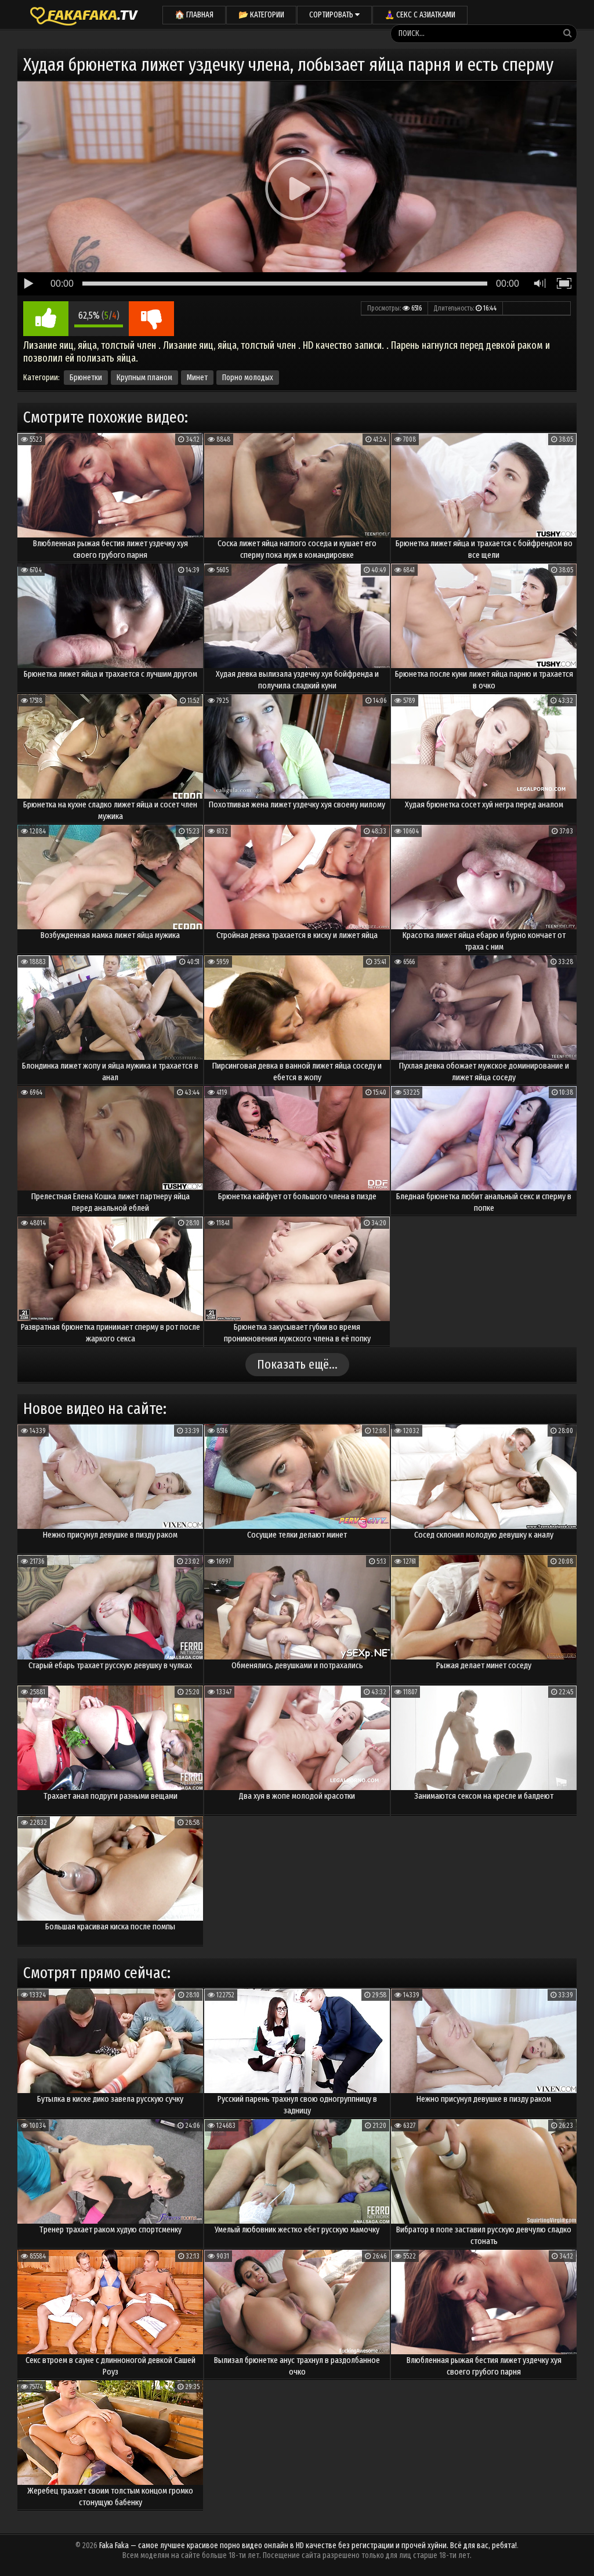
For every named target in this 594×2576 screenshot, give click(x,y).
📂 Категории (261, 15)
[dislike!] (151, 319)
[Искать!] (567, 33)
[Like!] (46, 319)
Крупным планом (144, 378)
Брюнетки (86, 378)
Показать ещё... (297, 1364)
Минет (197, 378)
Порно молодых (248, 378)
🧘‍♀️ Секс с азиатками (420, 15)
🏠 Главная (194, 15)
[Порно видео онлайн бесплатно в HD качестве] (84, 15)
